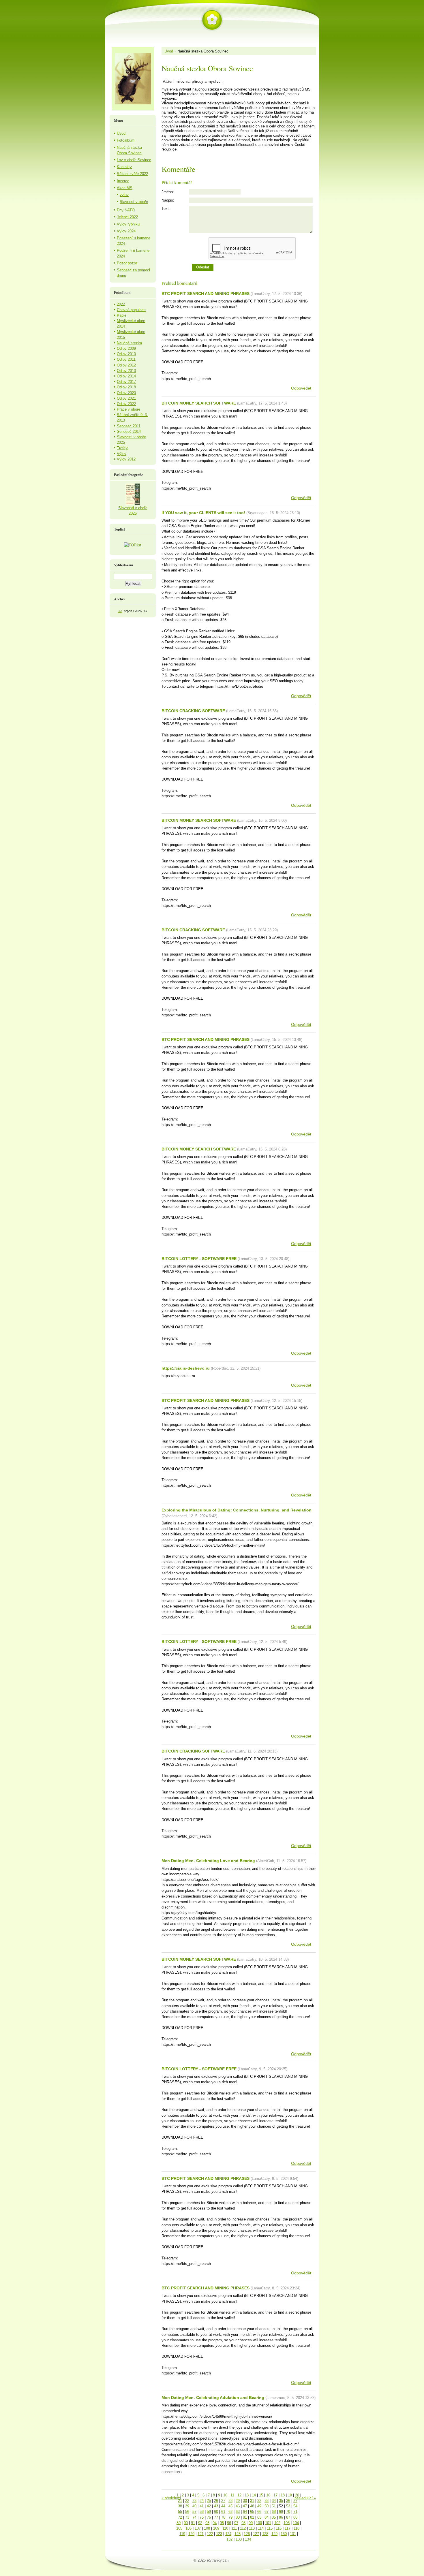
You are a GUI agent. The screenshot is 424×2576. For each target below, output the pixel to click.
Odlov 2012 (126, 365)
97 (236, 2523)
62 (230, 2512)
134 (248, 2539)
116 (279, 2528)
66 (259, 2512)
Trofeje (123, 448)
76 (209, 2517)
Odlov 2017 (126, 382)
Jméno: (168, 192)
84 (267, 2517)
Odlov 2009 (126, 348)
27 (223, 2501)
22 (187, 2501)
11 (232, 2495)
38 (180, 2506)
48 (252, 2506)
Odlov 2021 (126, 398)
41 (202, 2506)
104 (296, 2523)
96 (229, 2523)
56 (187, 2512)
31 (252, 2501)
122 (210, 2534)
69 (281, 2512)
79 (230, 2517)
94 (215, 2523)
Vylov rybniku (128, 224)
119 (182, 2534)
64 (245, 2512)
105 (179, 2528)
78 (223, 2517)
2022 (121, 304)
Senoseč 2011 (129, 426)
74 (194, 2517)
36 (288, 2501)
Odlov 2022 (126, 404)
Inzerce (123, 181)
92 (200, 2523)
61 (223, 2512)
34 (274, 2501)
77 (216, 2517)
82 (252, 2517)
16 (268, 2495)
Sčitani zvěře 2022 (132, 174)
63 (238, 2512)
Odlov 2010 (126, 354)
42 (209, 2506)
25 (209, 2501)
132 (229, 2539)
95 (222, 2523)
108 (207, 2528)
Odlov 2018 (126, 387)
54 (295, 2506)
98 (243, 2523)
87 (288, 2517)
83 (259, 2517)
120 (191, 2534)
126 (247, 2534)
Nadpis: (168, 200)
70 (288, 2512)
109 (216, 2528)
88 (295, 2517)
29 (238, 2501)
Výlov (122, 454)
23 (194, 2501)
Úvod (169, 51)
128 (265, 2534)
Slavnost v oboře (134, 202)
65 (252, 2512)
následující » (305, 2498)
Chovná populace (131, 310)
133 (239, 2539)
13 (247, 2495)
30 (245, 2501)
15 (261, 2495)
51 (274, 2506)
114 (261, 2528)
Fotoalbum (126, 140)
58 (202, 2512)
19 (290, 2495)
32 (259, 2501)
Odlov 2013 (126, 371)
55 (180, 2512)
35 (281, 2501)
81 (245, 2517)
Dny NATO (126, 210)
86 (281, 2517)
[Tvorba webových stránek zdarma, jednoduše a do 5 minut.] (229, 2561)
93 (207, 2523)
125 (238, 2534)
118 (297, 2528)
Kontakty (124, 167)
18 (283, 2495)
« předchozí (171, 2498)
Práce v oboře (128, 409)
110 (225, 2528)
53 (288, 2506)
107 (198, 2528)
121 (201, 2534)
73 (187, 2517)
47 (245, 2506)
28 (230, 2501)
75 (202, 2517)
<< (120, 611)
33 (267, 2501)
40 (194, 2506)
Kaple (122, 315)
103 (287, 2523)
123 (219, 2534)
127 (256, 2534)
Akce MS (125, 188)
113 (252, 2528)
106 (188, 2528)
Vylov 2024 (126, 231)
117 (288, 2528)
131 (293, 2534)
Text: (166, 209)
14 (254, 2495)
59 (209, 2512)
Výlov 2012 (126, 459)
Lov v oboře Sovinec (134, 160)
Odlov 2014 (126, 376)
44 (223, 2506)
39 (187, 2506)
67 (267, 2512)
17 (275, 2495)
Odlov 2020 (126, 393)
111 (234, 2528)
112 (243, 2528)
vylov (124, 195)
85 (274, 2517)
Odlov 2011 (126, 359)
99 (251, 2523)
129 (274, 2534)
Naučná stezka (129, 343)
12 (239, 2495)
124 (228, 2534)
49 (259, 2506)
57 (194, 2512)
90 (186, 2523)
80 (238, 2517)
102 (277, 2523)
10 (225, 2495)
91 (193, 2523)
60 (216, 2512)
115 (270, 2528)
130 (284, 2534)
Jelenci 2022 (127, 217)
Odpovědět (301, 388)
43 (216, 2506)
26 (216, 2501)
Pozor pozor (127, 263)
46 (238, 2506)
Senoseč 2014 (129, 431)
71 (295, 2512)
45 (230, 2506)
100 (259, 2523)
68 (274, 2512)
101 (268, 2523)
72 (180, 2517)
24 (202, 2501)
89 (179, 2523)
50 (267, 2506)
